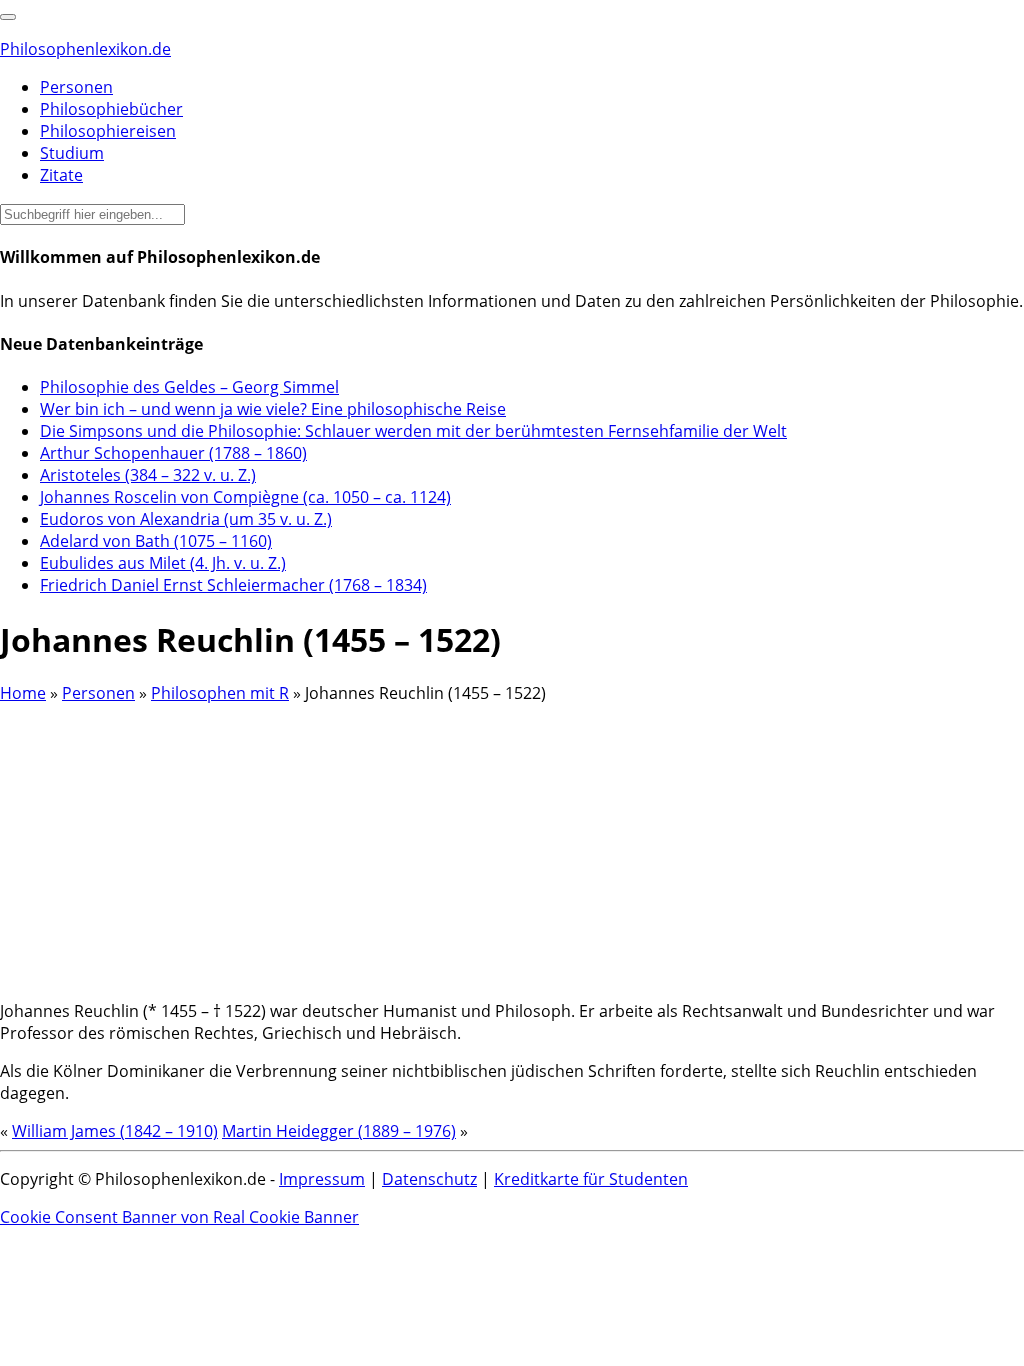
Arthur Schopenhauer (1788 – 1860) (173, 453)
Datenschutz (429, 1179)
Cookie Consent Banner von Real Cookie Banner (179, 1217)
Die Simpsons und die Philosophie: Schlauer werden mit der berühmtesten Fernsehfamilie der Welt (413, 431)
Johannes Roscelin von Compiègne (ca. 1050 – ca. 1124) (245, 497)
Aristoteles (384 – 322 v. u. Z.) (148, 475)
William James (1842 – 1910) (115, 1131)
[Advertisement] (512, 844)
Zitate (61, 175)
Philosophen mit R (220, 693)
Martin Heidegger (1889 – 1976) (339, 1131)
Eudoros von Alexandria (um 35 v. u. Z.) (186, 519)
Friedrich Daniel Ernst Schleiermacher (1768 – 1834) (233, 585)
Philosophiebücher (111, 109)
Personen (76, 87)
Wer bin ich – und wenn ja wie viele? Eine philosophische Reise (273, 409)
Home (23, 693)
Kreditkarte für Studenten (591, 1179)
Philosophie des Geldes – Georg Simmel (189, 387)
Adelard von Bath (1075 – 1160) (156, 541)
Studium (72, 153)
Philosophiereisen (108, 131)
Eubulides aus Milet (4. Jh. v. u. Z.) (163, 563)
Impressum (322, 1179)
